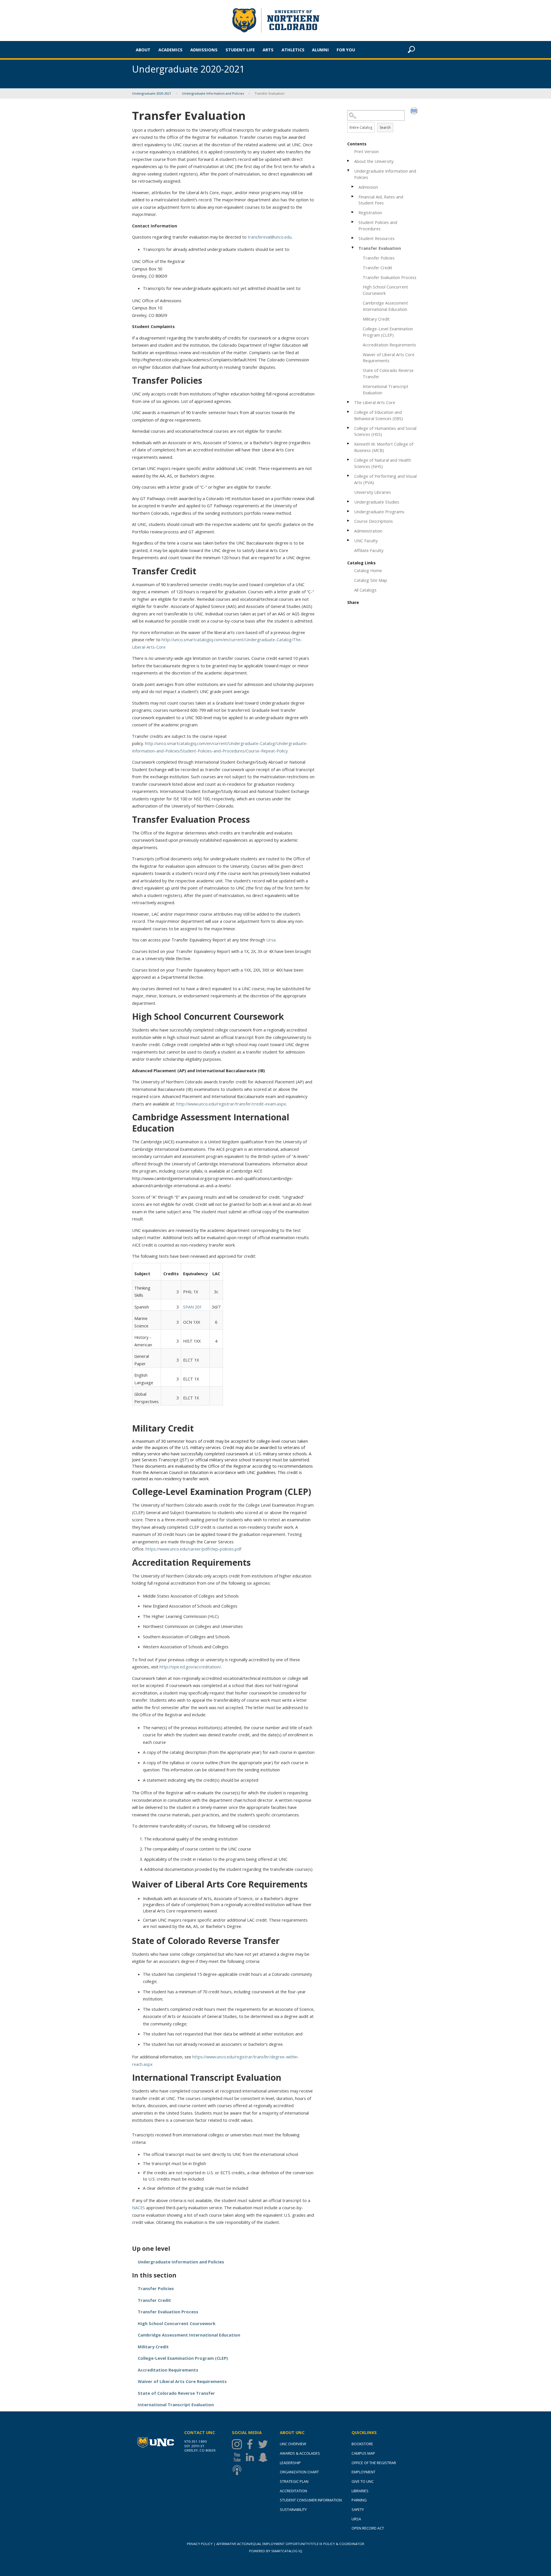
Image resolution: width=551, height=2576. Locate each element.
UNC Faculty (366, 541)
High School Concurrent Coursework (385, 290)
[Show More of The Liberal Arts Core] (349, 402)
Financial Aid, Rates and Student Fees (381, 200)
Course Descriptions (374, 521)
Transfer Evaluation (380, 248)
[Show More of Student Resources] (353, 238)
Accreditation (293, 2491)
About (143, 50)
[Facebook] (251, 2444)
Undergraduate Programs (379, 512)
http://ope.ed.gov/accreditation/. (191, 1667)
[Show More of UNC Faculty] (349, 540)
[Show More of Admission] (353, 187)
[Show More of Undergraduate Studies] (349, 501)
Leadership (290, 2463)
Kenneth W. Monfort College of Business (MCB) (384, 447)
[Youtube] (238, 2457)
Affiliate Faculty (369, 550)
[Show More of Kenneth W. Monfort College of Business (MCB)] (349, 443)
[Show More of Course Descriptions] (349, 521)
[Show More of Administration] (349, 530)
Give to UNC (363, 2481)
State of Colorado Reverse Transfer (388, 373)
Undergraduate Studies (377, 502)
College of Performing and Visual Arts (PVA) (385, 479)
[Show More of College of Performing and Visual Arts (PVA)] (349, 476)
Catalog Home (368, 570)
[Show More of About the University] (349, 161)
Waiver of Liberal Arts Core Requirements (389, 358)
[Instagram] (238, 2444)
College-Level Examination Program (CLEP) (388, 332)
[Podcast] (238, 2470)
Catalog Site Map (371, 580)
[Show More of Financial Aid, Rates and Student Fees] (353, 196)
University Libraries (372, 492)
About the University (374, 161)
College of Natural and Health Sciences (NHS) (383, 463)
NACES (139, 2208)
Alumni (320, 50)
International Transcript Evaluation (386, 389)
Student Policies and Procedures (378, 225)
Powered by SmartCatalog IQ (276, 2551)
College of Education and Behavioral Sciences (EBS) (379, 415)
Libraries (360, 2491)
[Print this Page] (415, 112)
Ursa (270, 940)
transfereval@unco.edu (270, 237)
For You (346, 50)
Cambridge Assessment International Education (385, 306)
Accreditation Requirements (389, 345)
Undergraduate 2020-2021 (152, 93)
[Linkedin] (251, 2457)
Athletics (293, 50)
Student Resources (377, 238)
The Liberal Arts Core (375, 402)
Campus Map (363, 2453)
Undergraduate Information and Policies (213, 93)
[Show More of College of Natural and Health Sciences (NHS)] (349, 460)
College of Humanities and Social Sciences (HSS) (385, 431)
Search (385, 127)
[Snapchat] (264, 2457)
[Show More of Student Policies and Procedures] (353, 222)
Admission (368, 187)
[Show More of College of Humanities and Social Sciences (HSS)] (349, 428)
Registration (370, 212)
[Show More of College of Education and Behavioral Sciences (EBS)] (349, 412)
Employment (363, 2472)
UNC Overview (293, 2444)
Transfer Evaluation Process (390, 277)
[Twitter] (264, 2444)
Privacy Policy (200, 2544)
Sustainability (293, 2509)
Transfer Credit (378, 268)
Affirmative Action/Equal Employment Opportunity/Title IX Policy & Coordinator (290, 2544)
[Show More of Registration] (353, 212)
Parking (359, 2500)
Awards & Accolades (300, 2453)
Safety (358, 2509)
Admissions (204, 50)
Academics (170, 50)
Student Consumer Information (311, 2500)
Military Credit (376, 319)
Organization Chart (299, 2472)
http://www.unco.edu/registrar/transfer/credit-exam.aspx (231, 1104)
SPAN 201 (192, 1307)
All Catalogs (365, 590)
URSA (356, 2519)
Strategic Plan (294, 2481)
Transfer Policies (379, 258)
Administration (368, 531)
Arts (268, 50)
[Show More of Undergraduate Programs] (349, 511)
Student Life (240, 50)
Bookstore (362, 2444)
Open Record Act (368, 2528)
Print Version (366, 151)
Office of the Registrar (374, 2463)
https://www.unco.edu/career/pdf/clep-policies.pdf (193, 1549)
